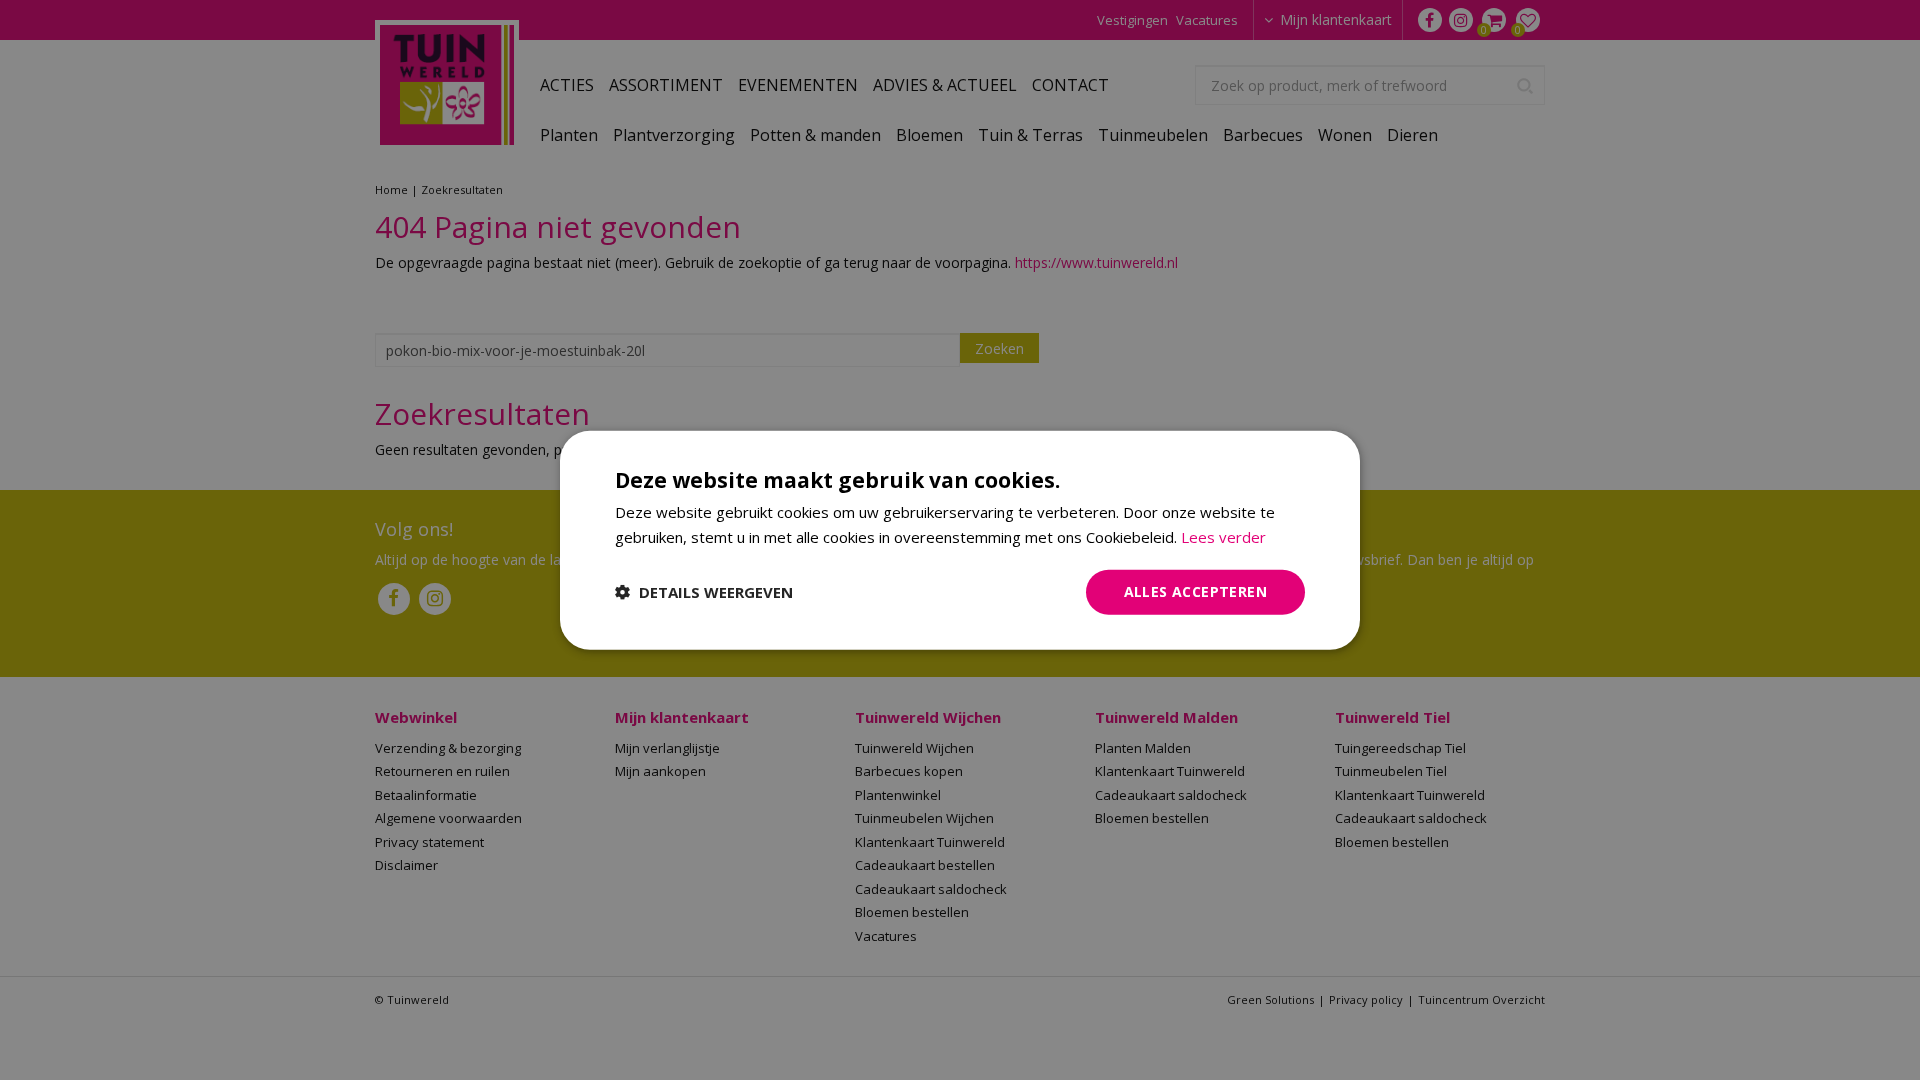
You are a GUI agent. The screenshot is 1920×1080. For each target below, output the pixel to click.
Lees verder (1223, 537)
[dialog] (960, 540)
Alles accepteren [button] (1195, 591)
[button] (704, 592)
